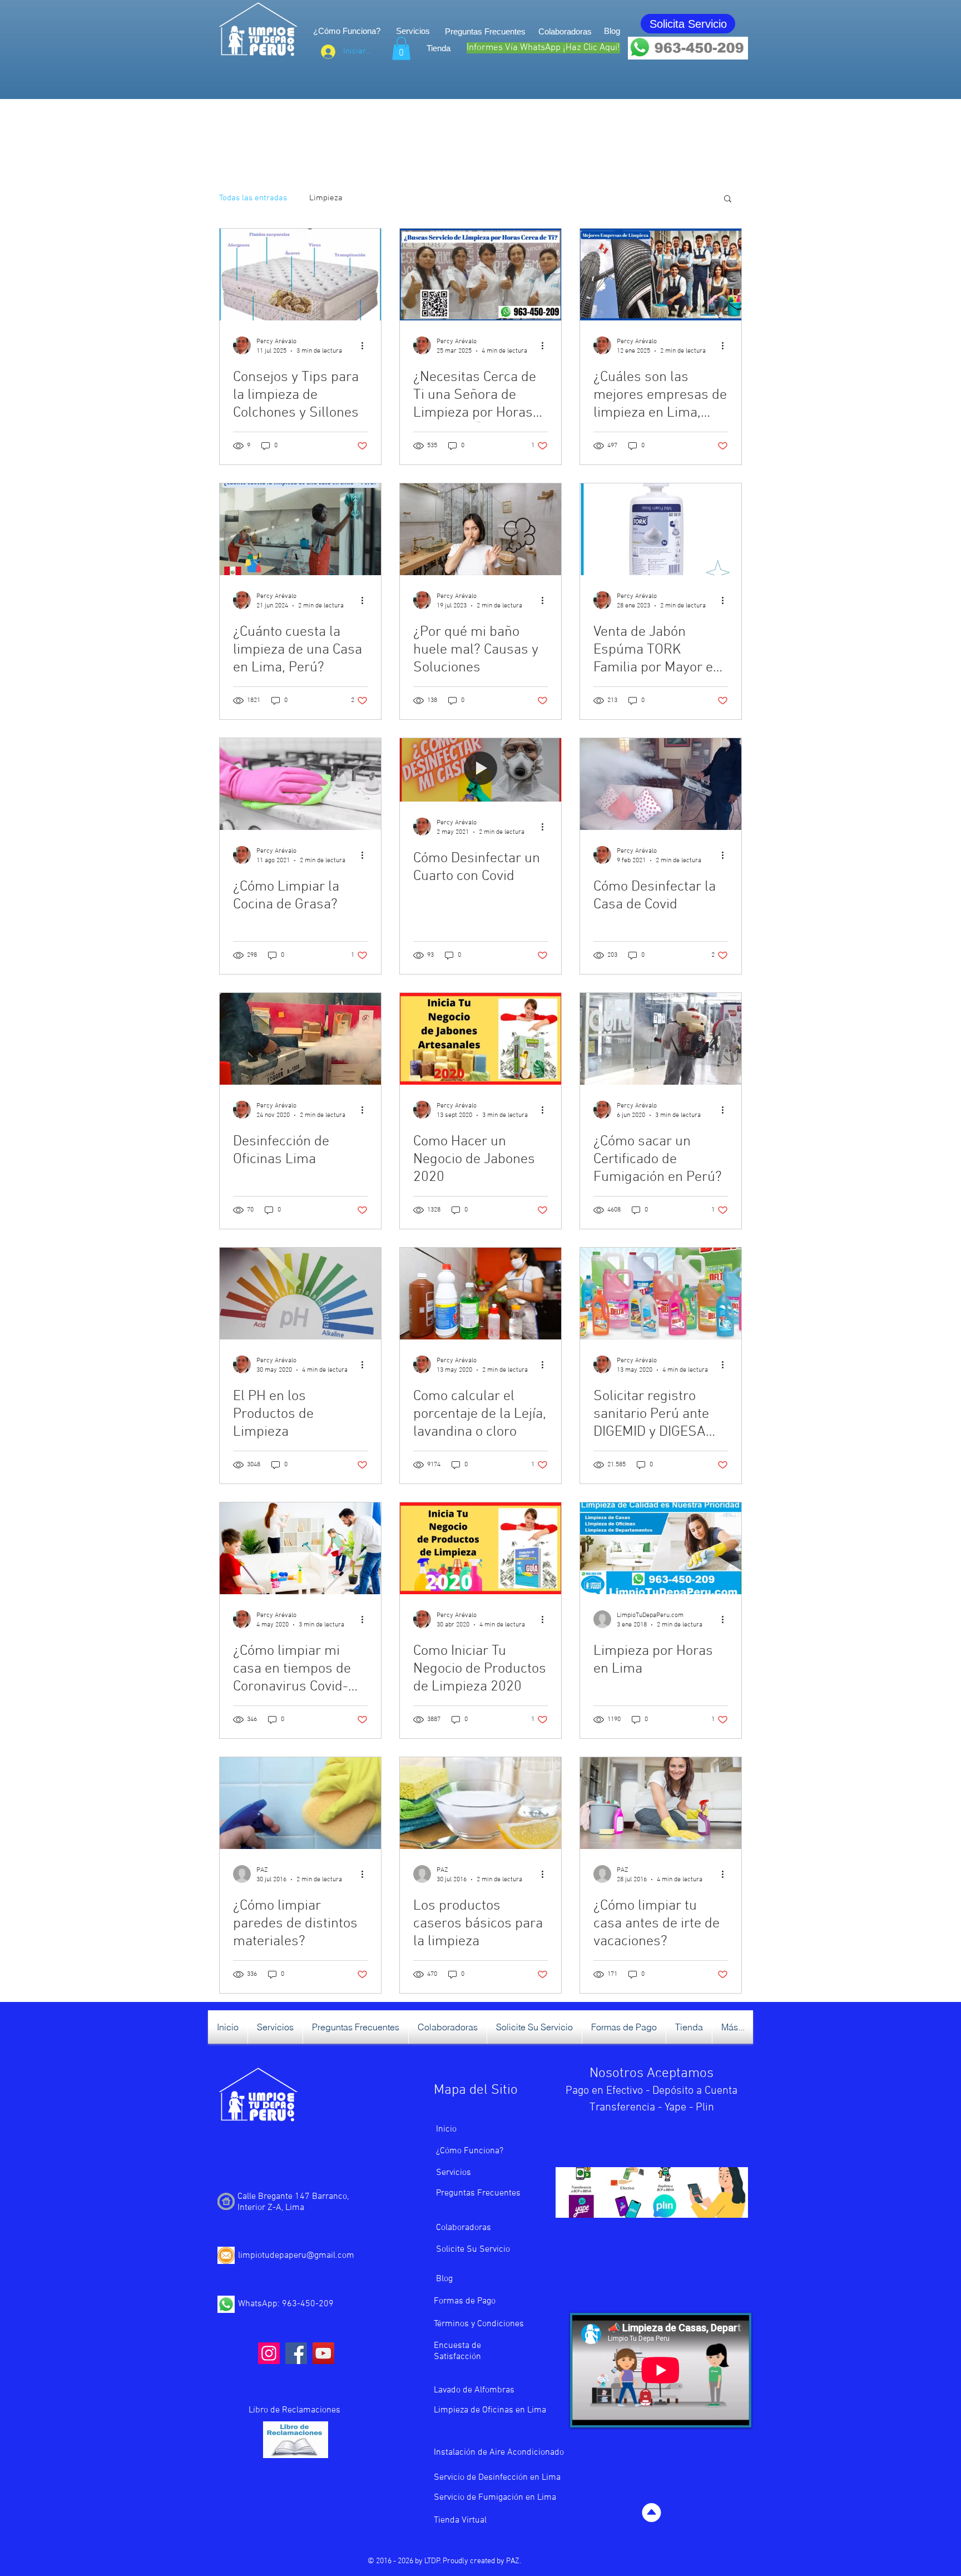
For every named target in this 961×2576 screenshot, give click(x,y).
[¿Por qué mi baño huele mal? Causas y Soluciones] (481, 529)
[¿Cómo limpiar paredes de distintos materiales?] (300, 1803)
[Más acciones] (366, 345)
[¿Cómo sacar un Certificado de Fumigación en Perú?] (661, 1039)
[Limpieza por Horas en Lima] (661, 1548)
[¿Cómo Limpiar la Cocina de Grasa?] (300, 784)
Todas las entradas (253, 198)
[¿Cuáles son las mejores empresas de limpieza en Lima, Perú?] (661, 275)
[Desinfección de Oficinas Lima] (300, 1039)
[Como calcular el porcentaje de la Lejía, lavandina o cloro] (481, 1294)
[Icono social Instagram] (269, 2353)
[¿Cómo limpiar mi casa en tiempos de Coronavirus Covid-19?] (300, 1548)
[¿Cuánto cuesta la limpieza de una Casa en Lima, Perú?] (300, 529)
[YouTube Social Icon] (323, 2353)
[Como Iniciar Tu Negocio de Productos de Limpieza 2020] (481, 1548)
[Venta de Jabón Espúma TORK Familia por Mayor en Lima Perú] (661, 529)
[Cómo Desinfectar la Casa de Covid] (661, 784)
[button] (401, 48)
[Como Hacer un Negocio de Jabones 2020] (481, 1039)
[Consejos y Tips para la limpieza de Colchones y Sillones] (300, 275)
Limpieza (326, 198)
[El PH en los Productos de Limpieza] (300, 1294)
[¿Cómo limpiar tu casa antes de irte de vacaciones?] (661, 1803)
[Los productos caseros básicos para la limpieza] (481, 1803)
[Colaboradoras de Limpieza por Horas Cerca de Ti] (481, 275)
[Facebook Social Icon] (296, 2353)
